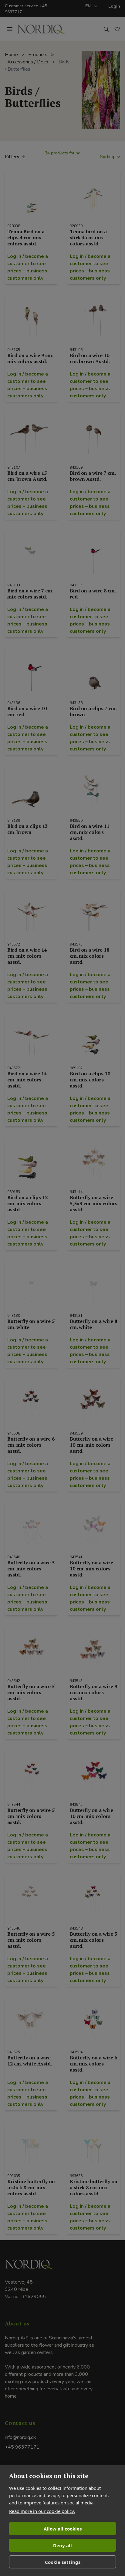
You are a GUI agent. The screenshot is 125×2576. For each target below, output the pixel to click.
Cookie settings (63, 2562)
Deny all (62, 2545)
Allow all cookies (63, 2529)
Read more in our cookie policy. (42, 2511)
